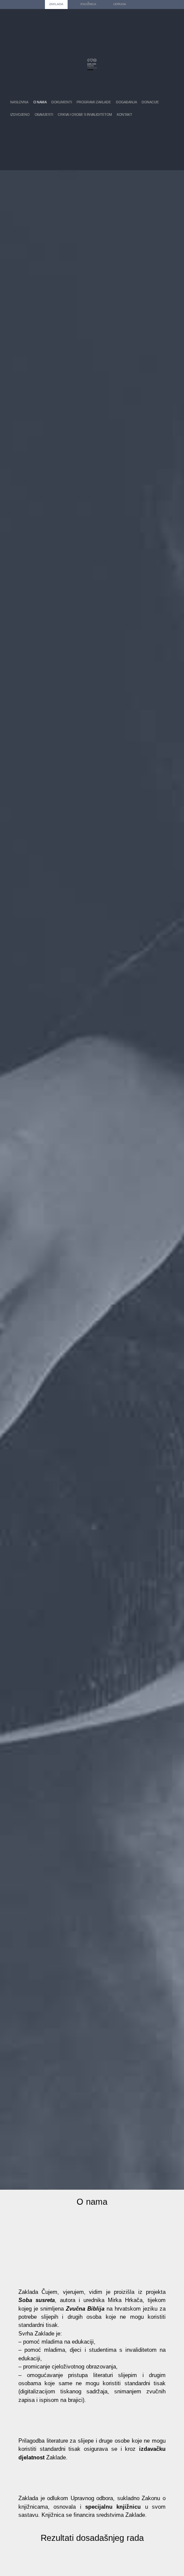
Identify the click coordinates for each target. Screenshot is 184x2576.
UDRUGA (120, 4)
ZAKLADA (56, 4)
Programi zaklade (94, 102)
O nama (40, 102)
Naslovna (19, 102)
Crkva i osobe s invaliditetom (85, 115)
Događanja (126, 102)
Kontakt (125, 115)
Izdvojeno (20, 115)
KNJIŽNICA (88, 4)
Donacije (150, 102)
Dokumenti (62, 102)
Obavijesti (44, 115)
